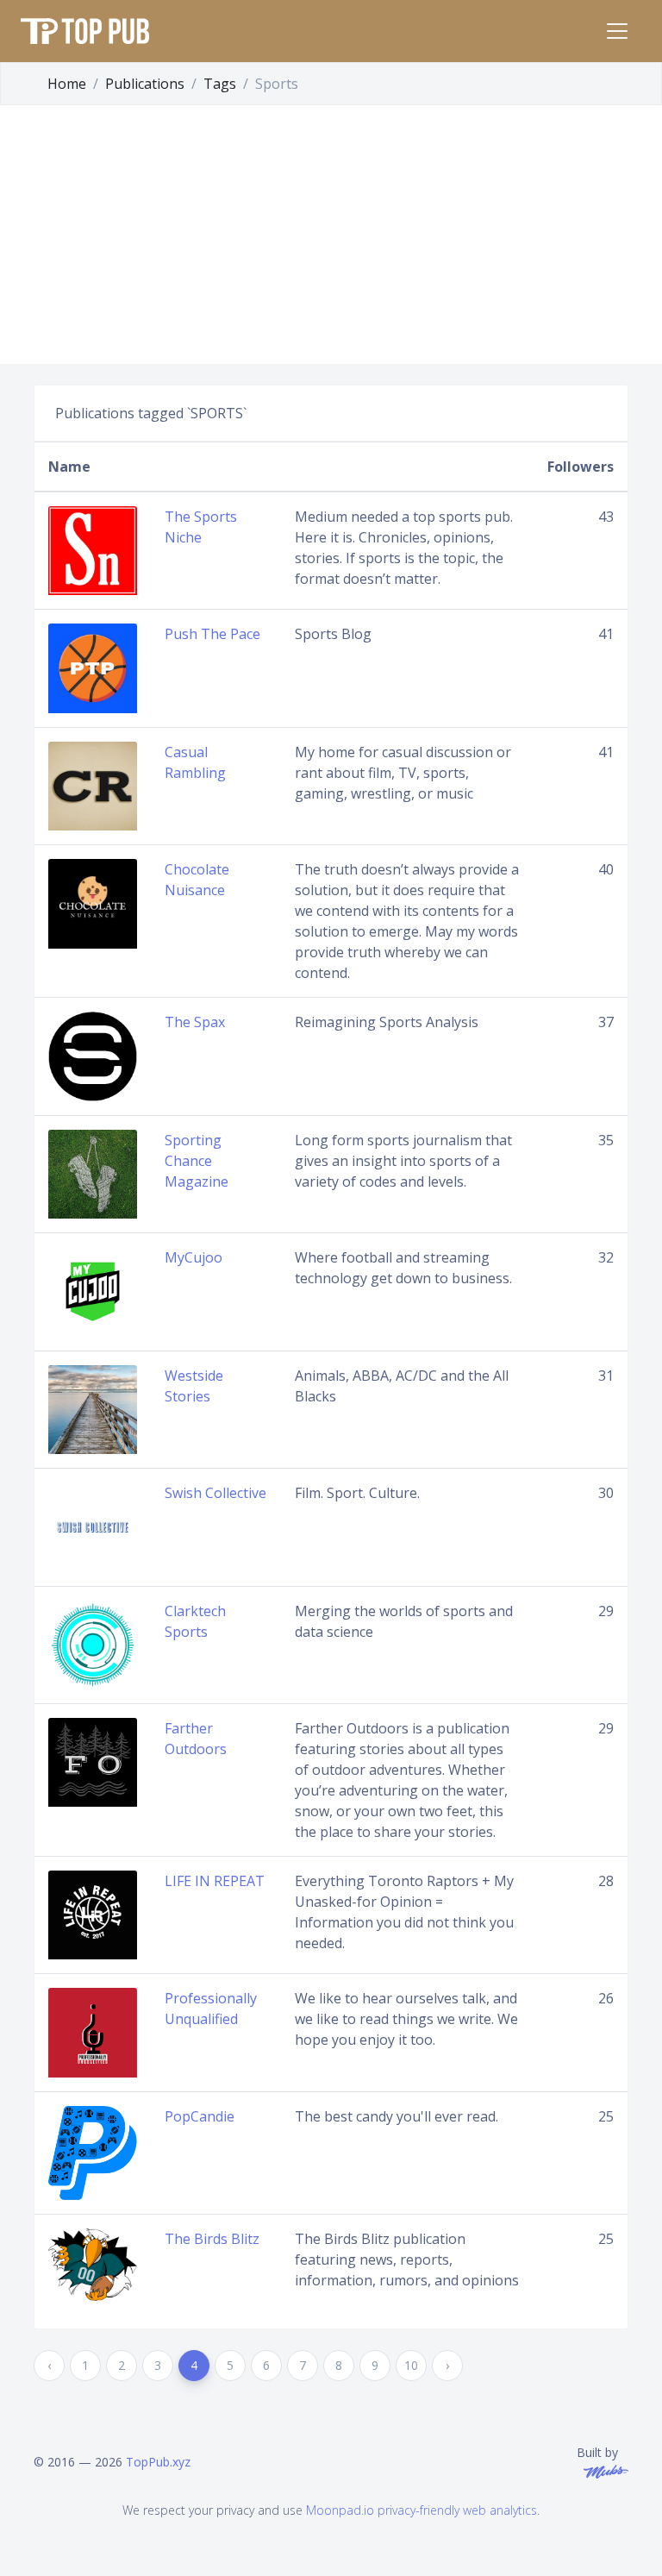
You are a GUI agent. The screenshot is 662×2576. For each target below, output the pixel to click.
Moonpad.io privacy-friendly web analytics (422, 2510)
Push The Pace (212, 634)
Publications (145, 84)
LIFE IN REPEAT (215, 1881)
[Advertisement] (331, 235)
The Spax (195, 1022)
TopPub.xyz (158, 2462)
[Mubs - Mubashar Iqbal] (603, 2470)
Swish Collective (215, 1493)
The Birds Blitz (212, 2239)
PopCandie (200, 2116)
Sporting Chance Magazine (197, 1161)
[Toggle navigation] (617, 31)
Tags (220, 84)
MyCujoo (194, 1257)
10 (411, 2365)
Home (67, 84)
